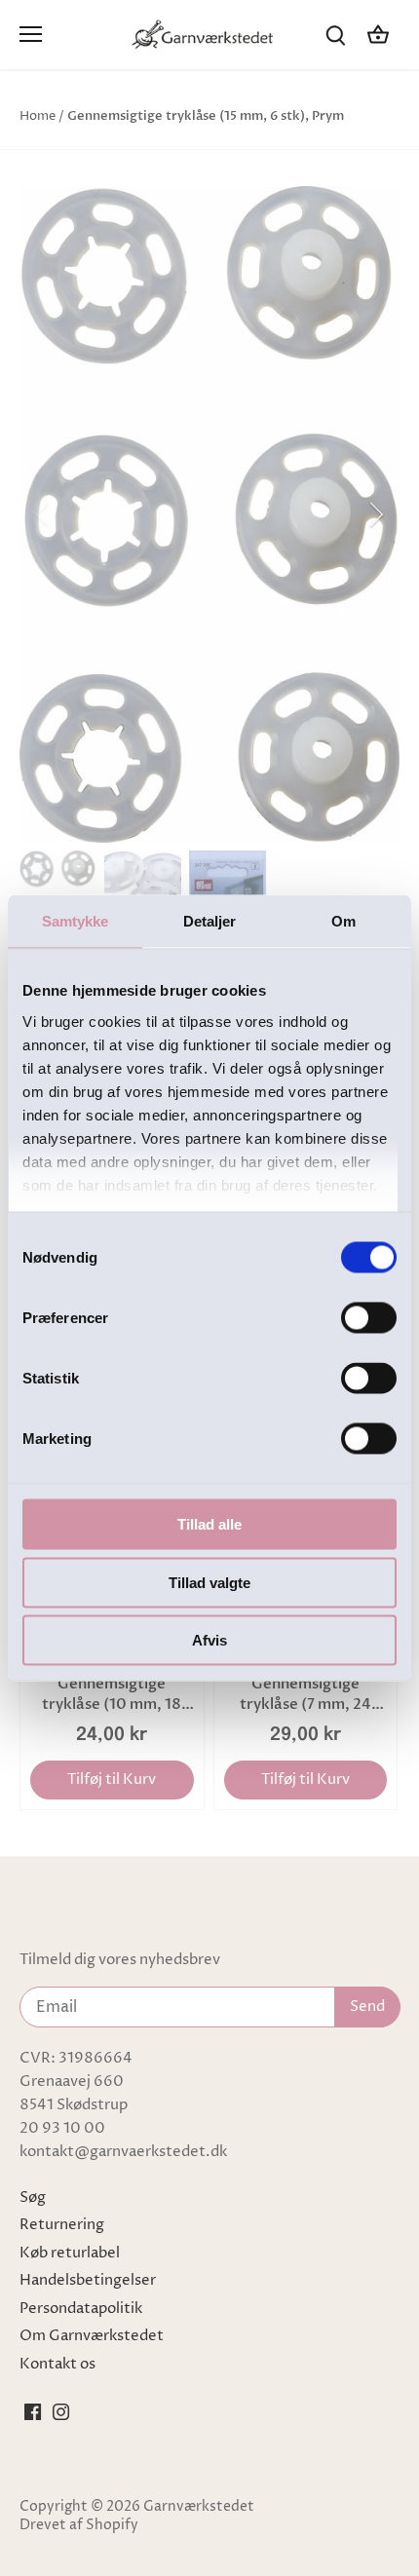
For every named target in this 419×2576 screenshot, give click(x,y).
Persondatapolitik (81, 2309)
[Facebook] (33, 2411)
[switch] (369, 1318)
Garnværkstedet (199, 2507)
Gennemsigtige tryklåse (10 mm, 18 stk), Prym (112, 1694)
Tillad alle (209, 1524)
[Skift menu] (31, 34)
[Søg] (335, 35)
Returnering (62, 2225)
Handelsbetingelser (88, 2280)
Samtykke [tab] (76, 921)
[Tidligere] (44, 514)
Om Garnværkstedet (92, 2336)
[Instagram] (61, 2411)
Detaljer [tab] (210, 921)
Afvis (209, 1640)
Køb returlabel (70, 2253)
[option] (209, 514)
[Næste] (375, 514)
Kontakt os (57, 2364)
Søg (33, 2197)
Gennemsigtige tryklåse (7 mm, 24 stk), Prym (305, 1694)
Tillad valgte (209, 1582)
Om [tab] (343, 921)
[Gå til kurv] (378, 35)
